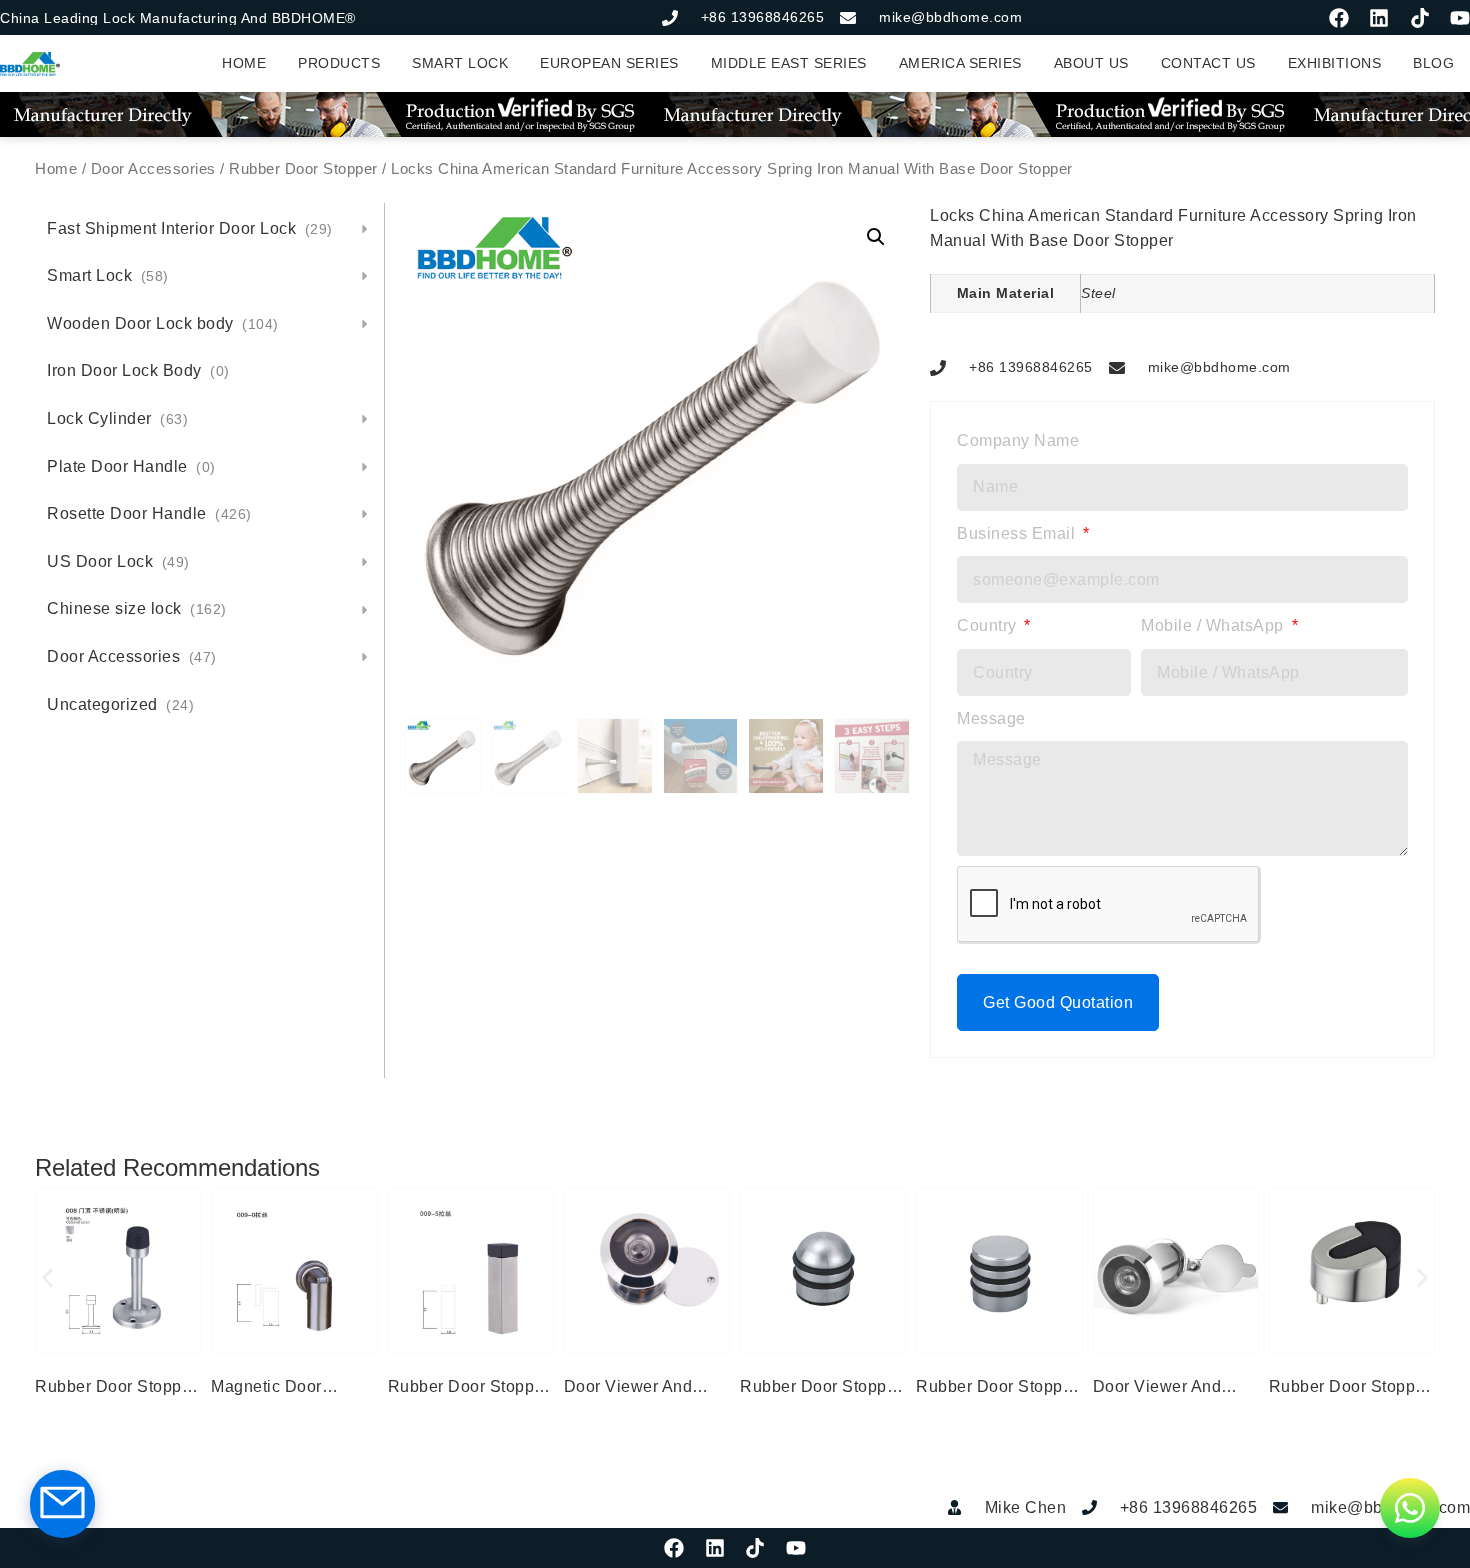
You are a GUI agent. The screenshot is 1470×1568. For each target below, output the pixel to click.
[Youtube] (1460, 18)
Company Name (1018, 440)
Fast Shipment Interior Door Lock (190, 228)
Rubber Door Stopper (303, 169)
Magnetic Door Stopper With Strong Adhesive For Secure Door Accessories (291, 1389)
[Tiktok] (1420, 18)
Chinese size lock (137, 608)
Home (56, 169)
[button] (876, 237)
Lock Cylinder (117, 418)
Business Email (1018, 533)
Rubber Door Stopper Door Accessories (469, 1389)
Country (989, 625)
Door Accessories (153, 169)
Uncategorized (120, 704)
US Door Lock (118, 561)
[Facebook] (1339, 18)
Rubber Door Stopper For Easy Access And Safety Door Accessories (116, 1389)
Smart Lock (108, 275)
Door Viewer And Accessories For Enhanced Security (1165, 1389)
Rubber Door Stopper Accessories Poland (821, 1389)
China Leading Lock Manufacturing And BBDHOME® (178, 18)
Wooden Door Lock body (163, 323)
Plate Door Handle (131, 466)
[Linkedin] (1379, 18)
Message (991, 718)
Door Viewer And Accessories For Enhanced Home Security (628, 1389)
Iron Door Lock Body (138, 370)
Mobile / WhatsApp (1214, 625)
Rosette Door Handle (149, 513)
